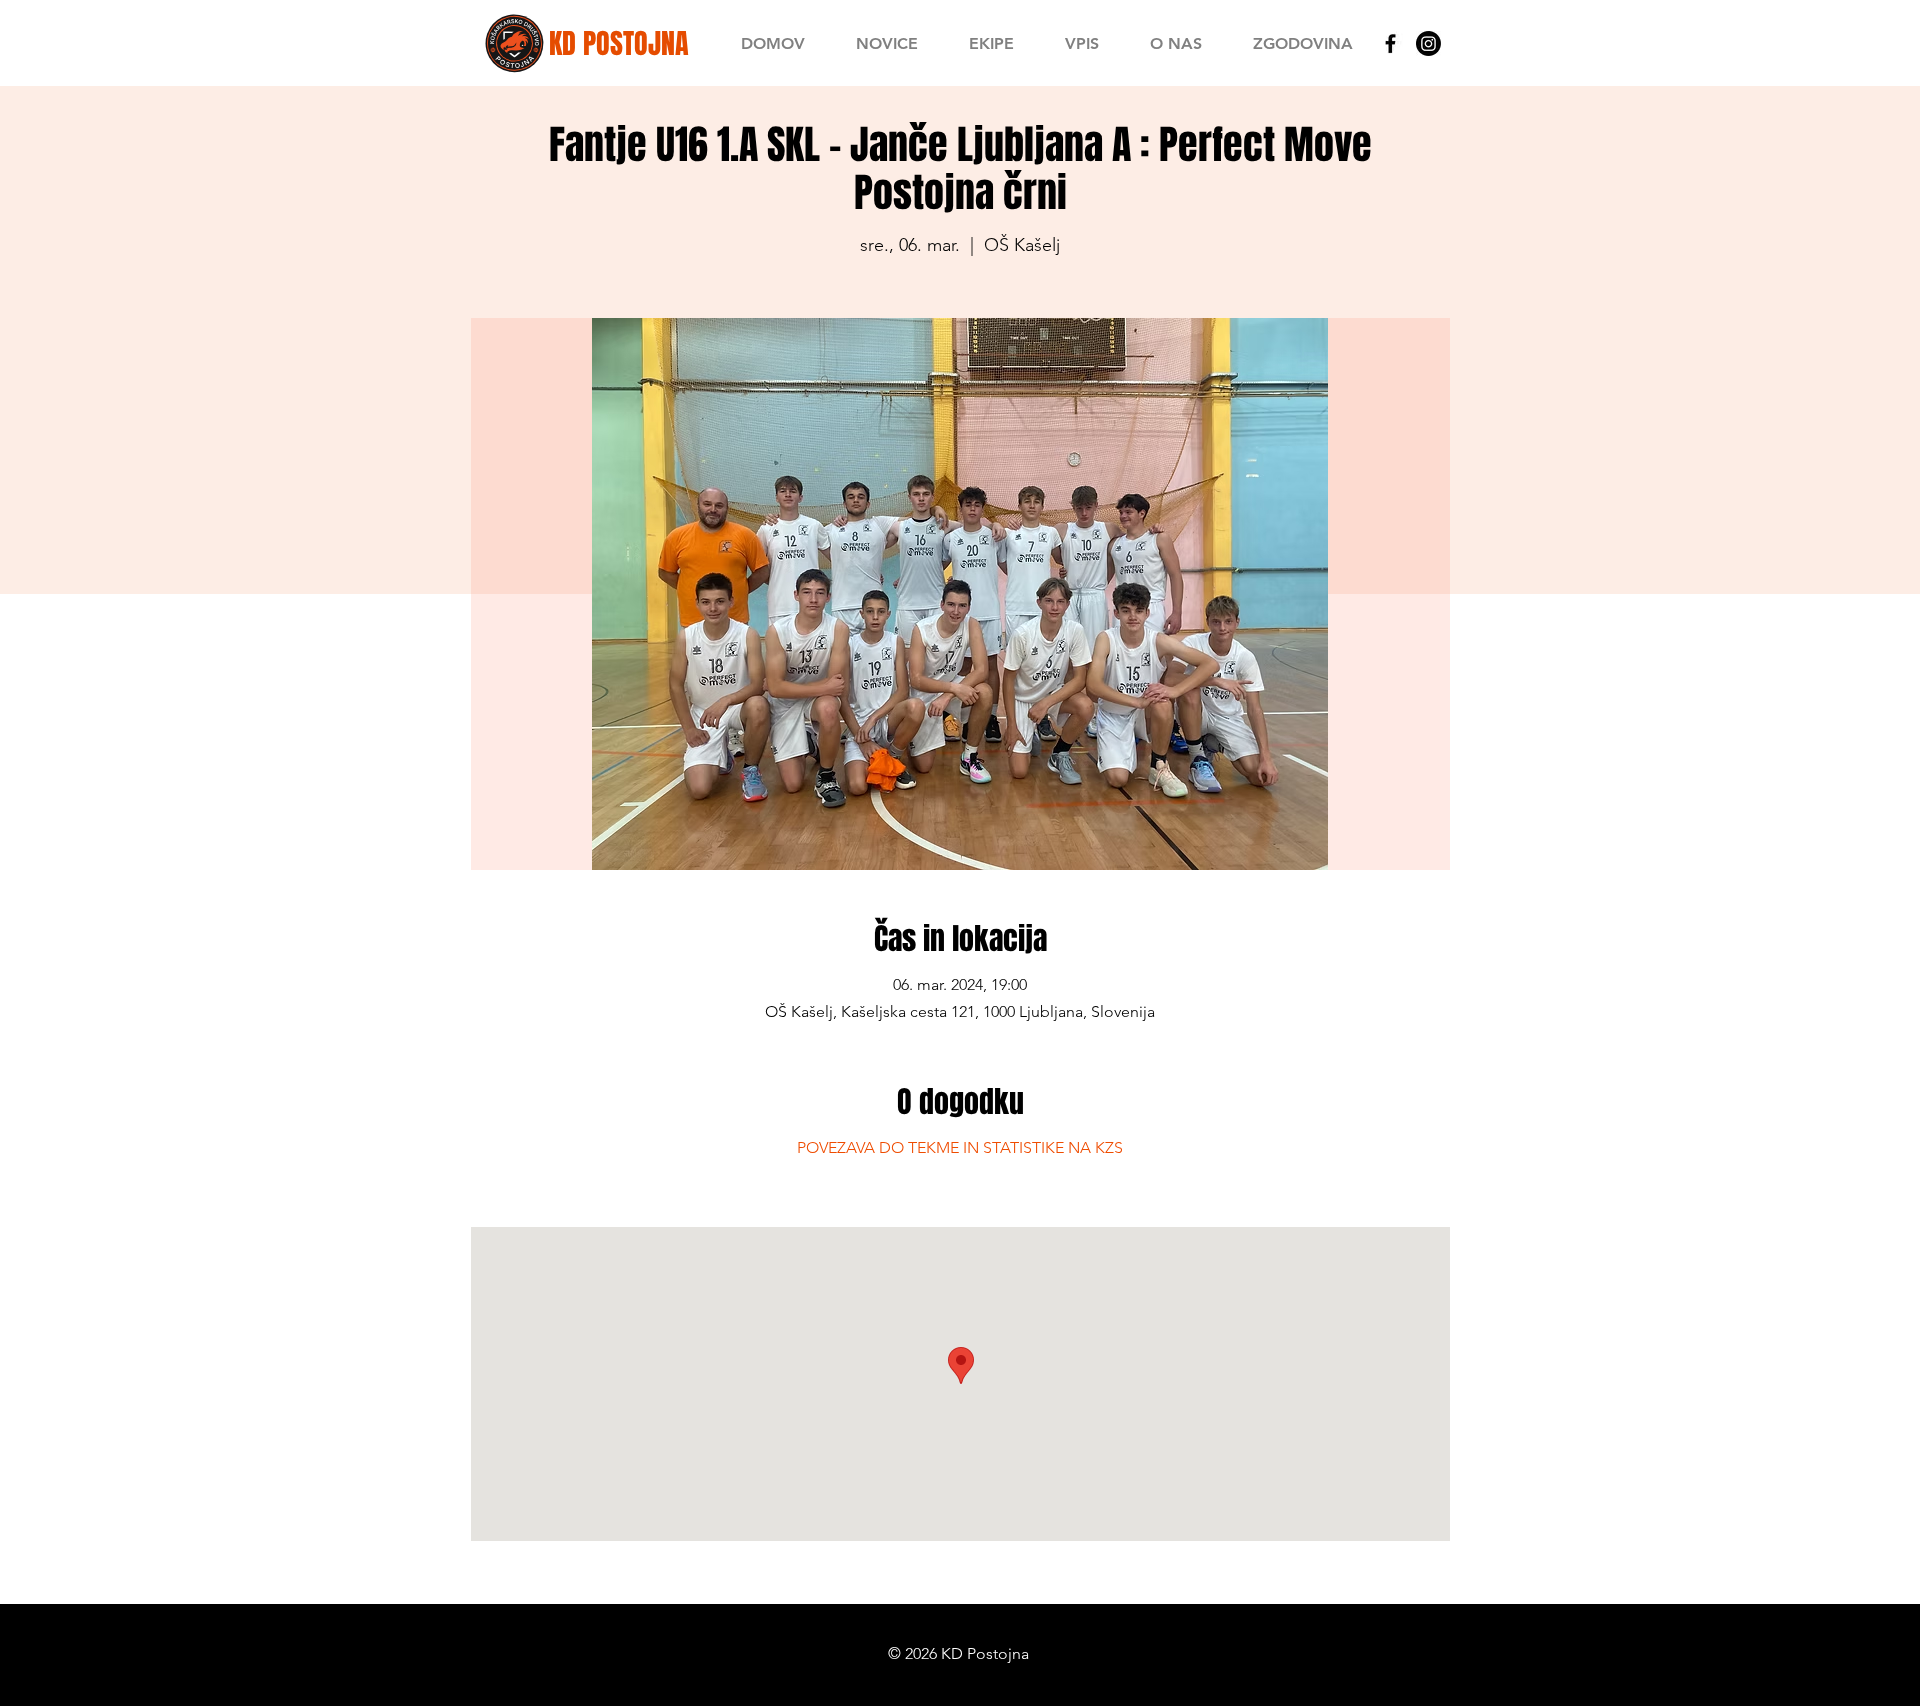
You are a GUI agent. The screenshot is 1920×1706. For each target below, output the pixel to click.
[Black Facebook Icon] (1390, 43)
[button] (991, 43)
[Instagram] (1428, 43)
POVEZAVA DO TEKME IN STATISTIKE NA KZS (960, 1147)
